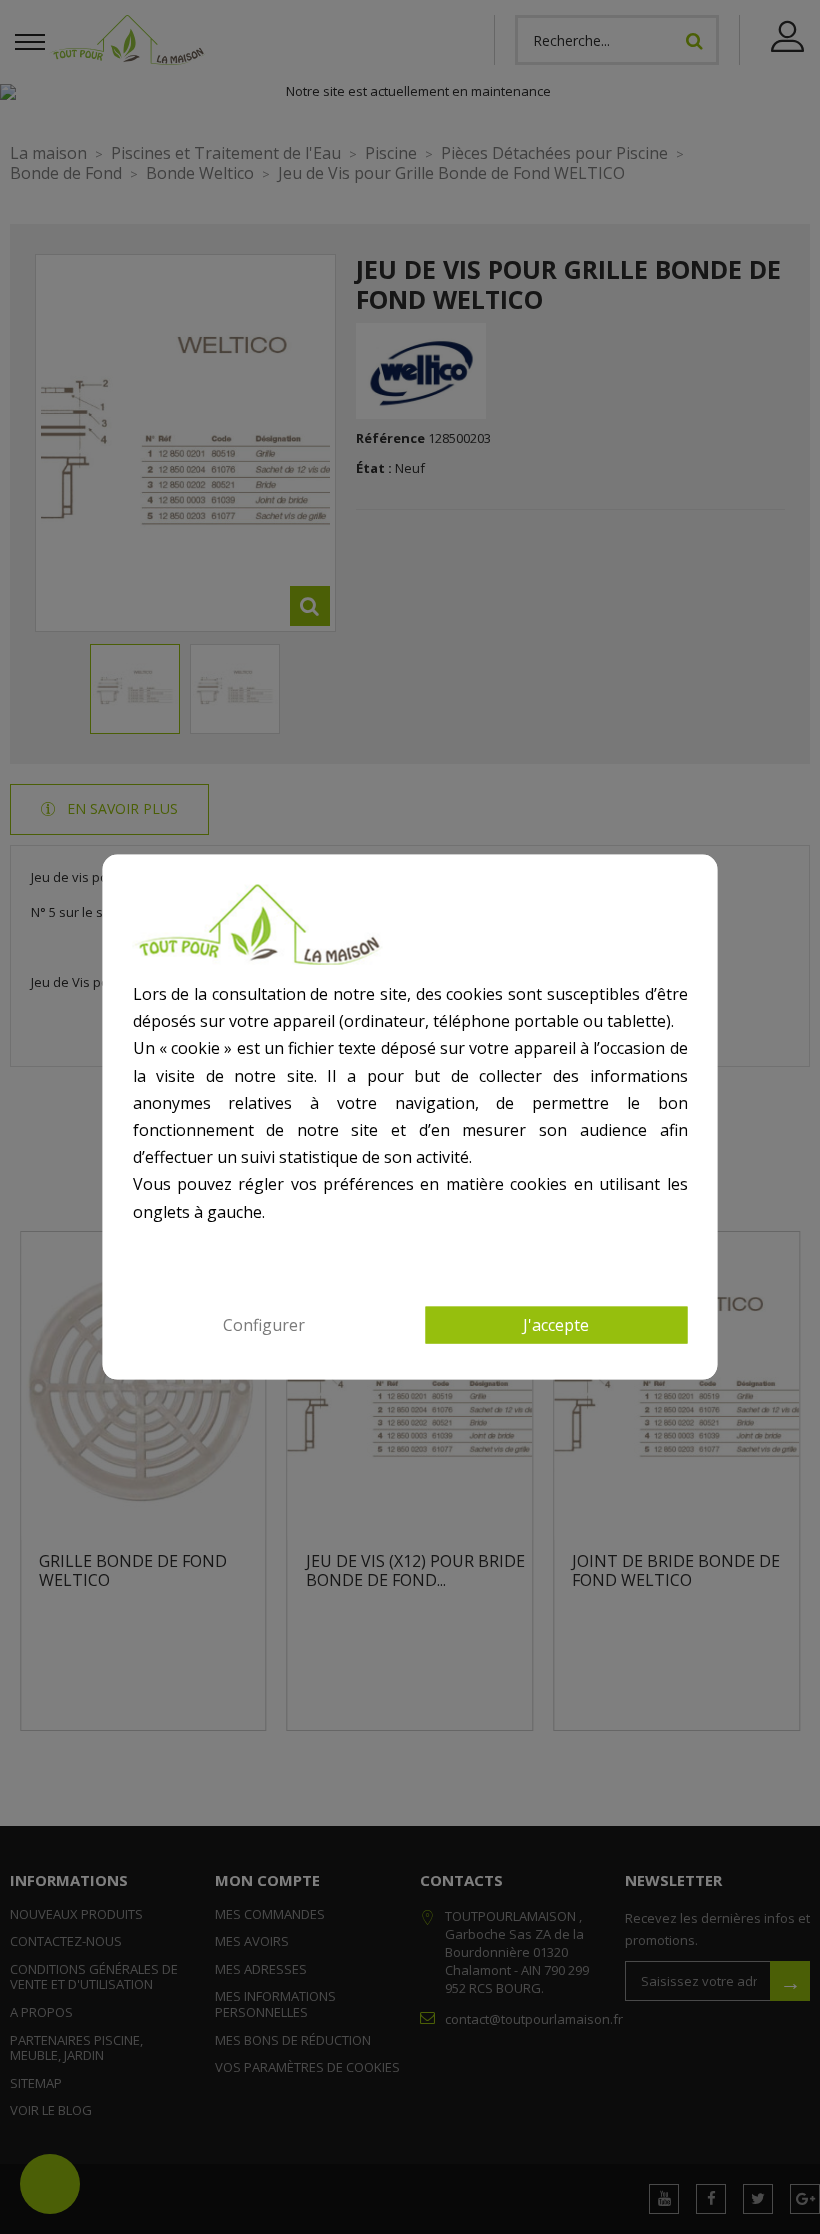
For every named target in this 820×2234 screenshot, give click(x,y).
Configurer (264, 1324)
